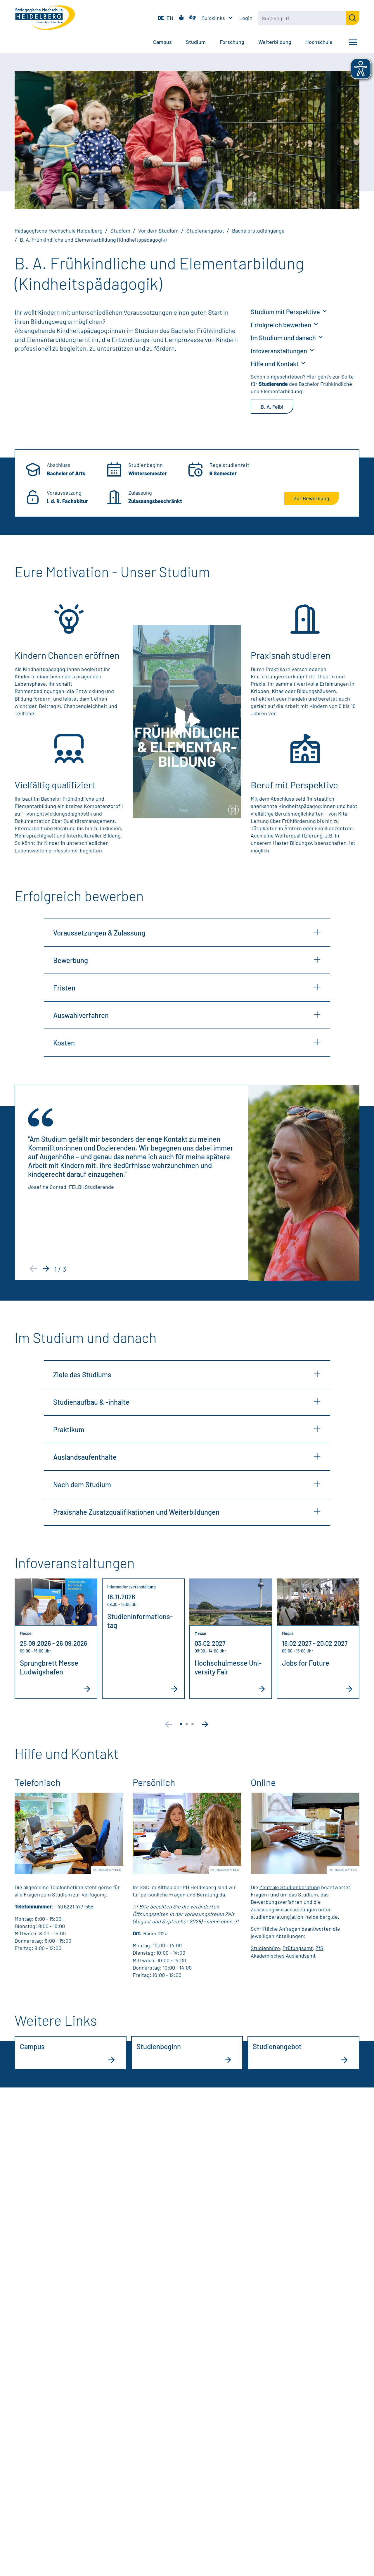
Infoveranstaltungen (279, 351)
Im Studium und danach (284, 338)
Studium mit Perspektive (286, 312)
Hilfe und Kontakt (275, 364)
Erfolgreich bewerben (282, 325)
